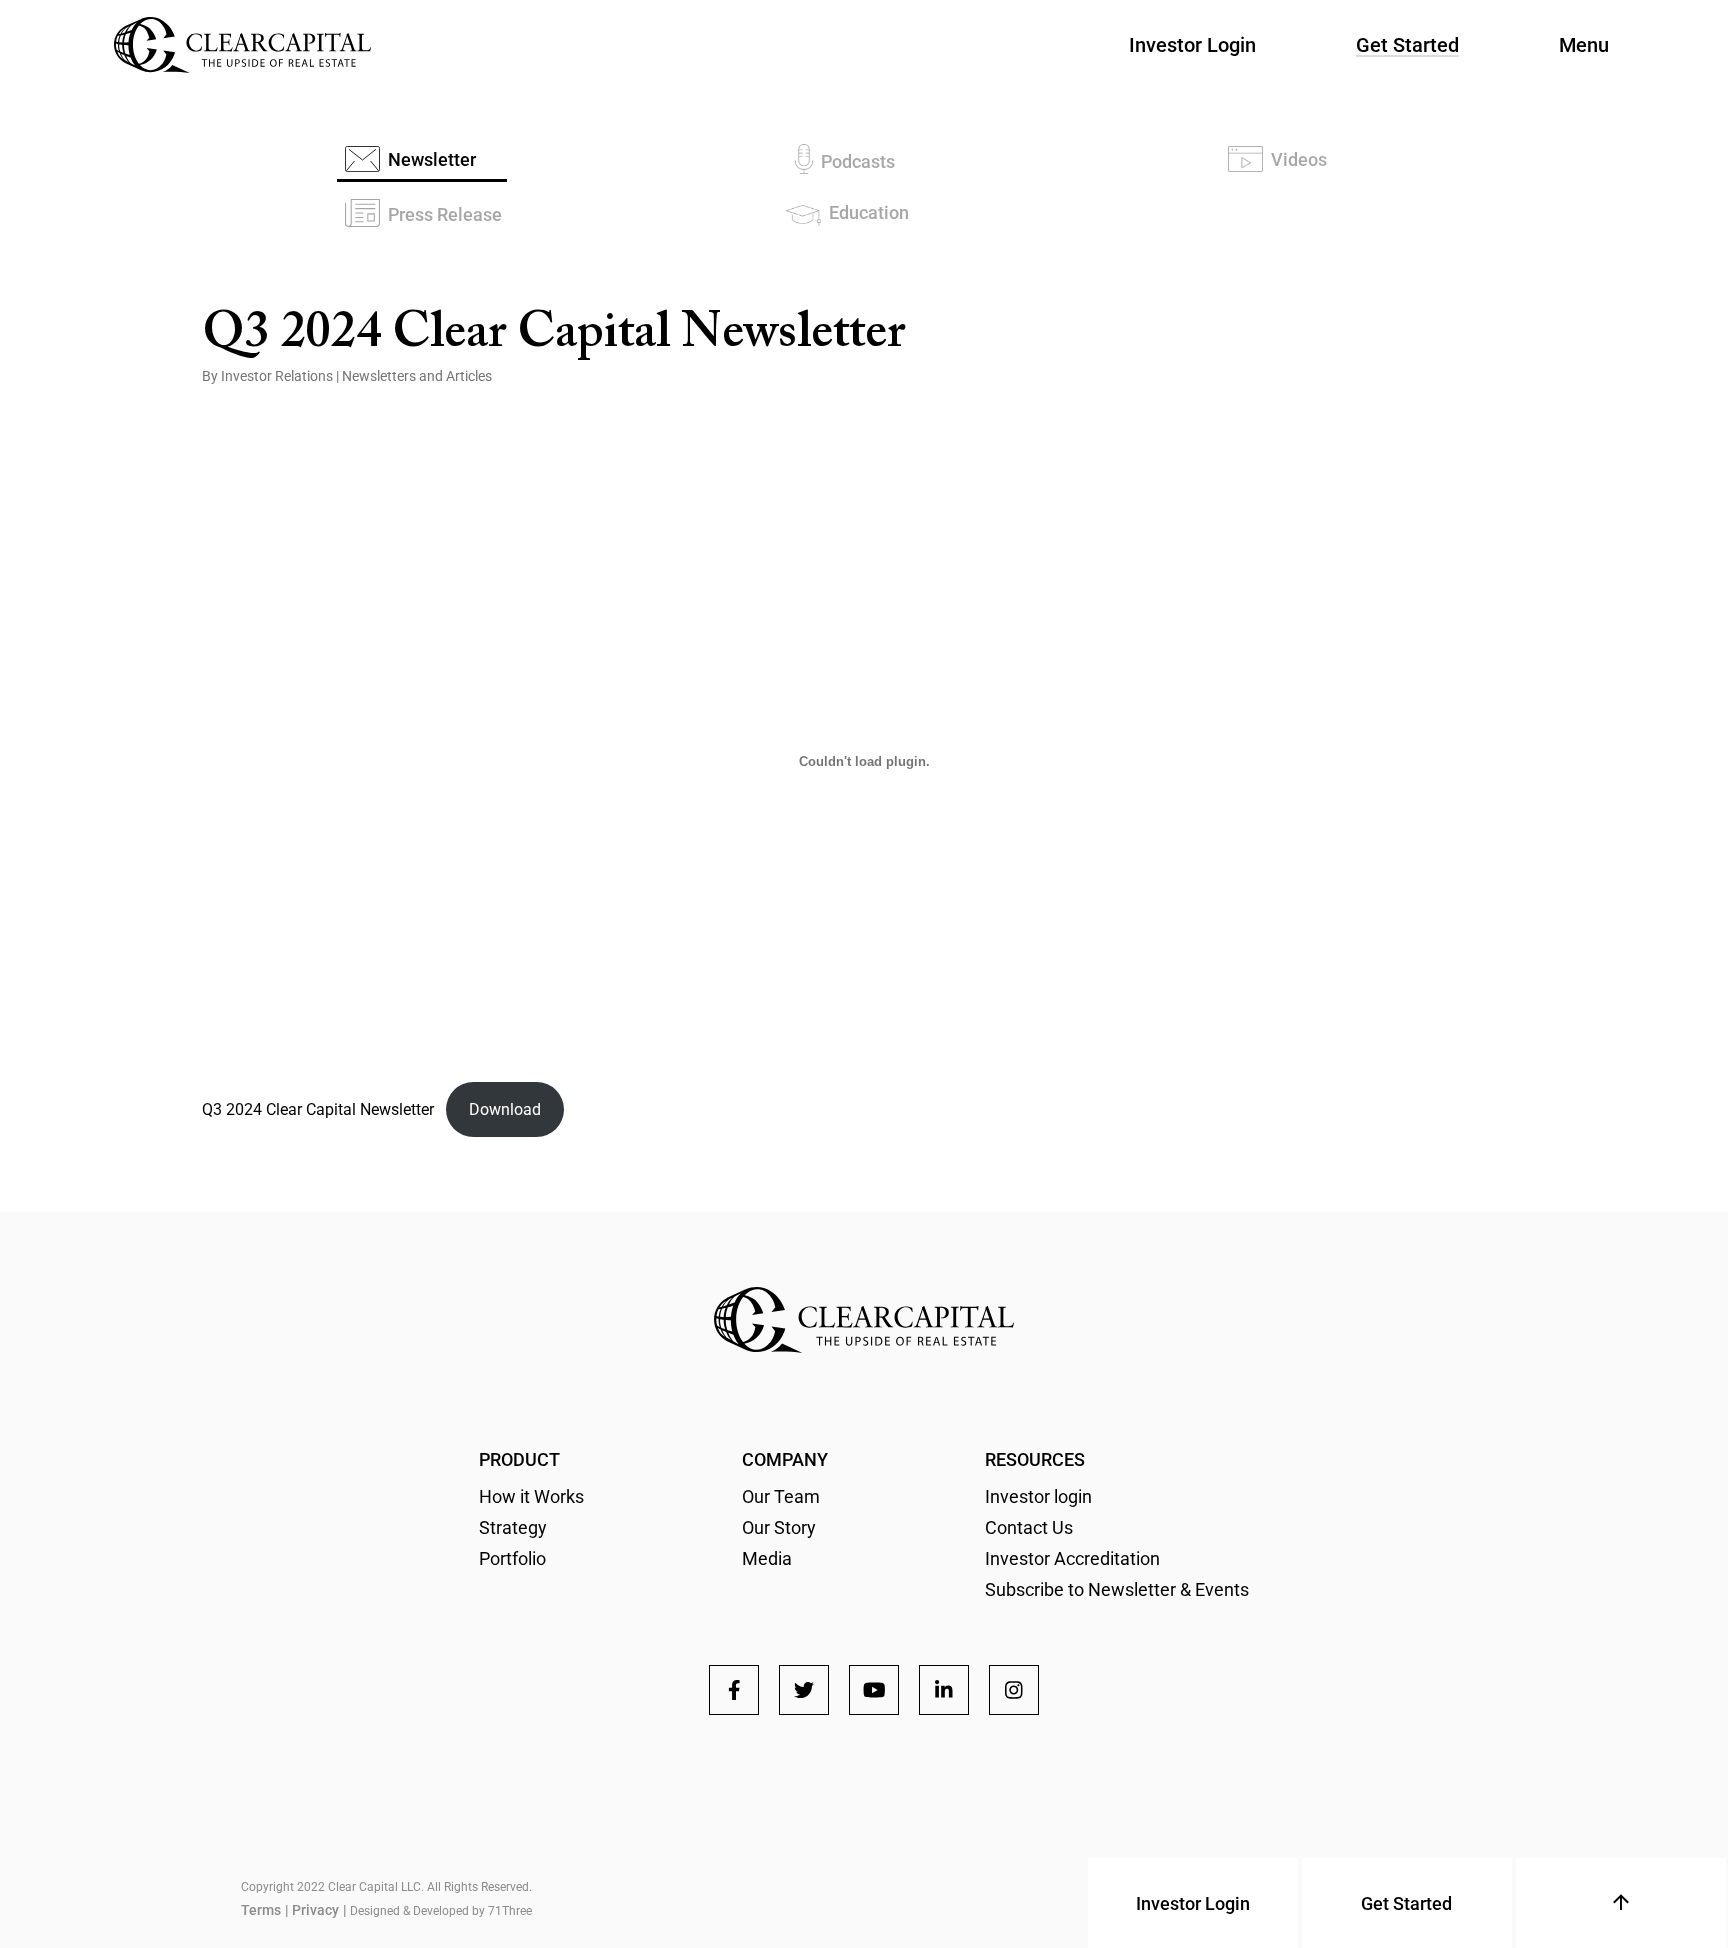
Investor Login (1192, 45)
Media (767, 1558)
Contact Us (1029, 1527)
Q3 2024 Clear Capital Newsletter (318, 1109)
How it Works (531, 1496)
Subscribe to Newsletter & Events (1117, 1589)
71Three (510, 1911)
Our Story (779, 1527)
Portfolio (512, 1558)
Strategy (513, 1527)
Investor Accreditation (1072, 1558)
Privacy (315, 1910)
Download (505, 1109)
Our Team (781, 1496)
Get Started (1407, 45)
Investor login (1038, 1496)
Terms (261, 1910)
